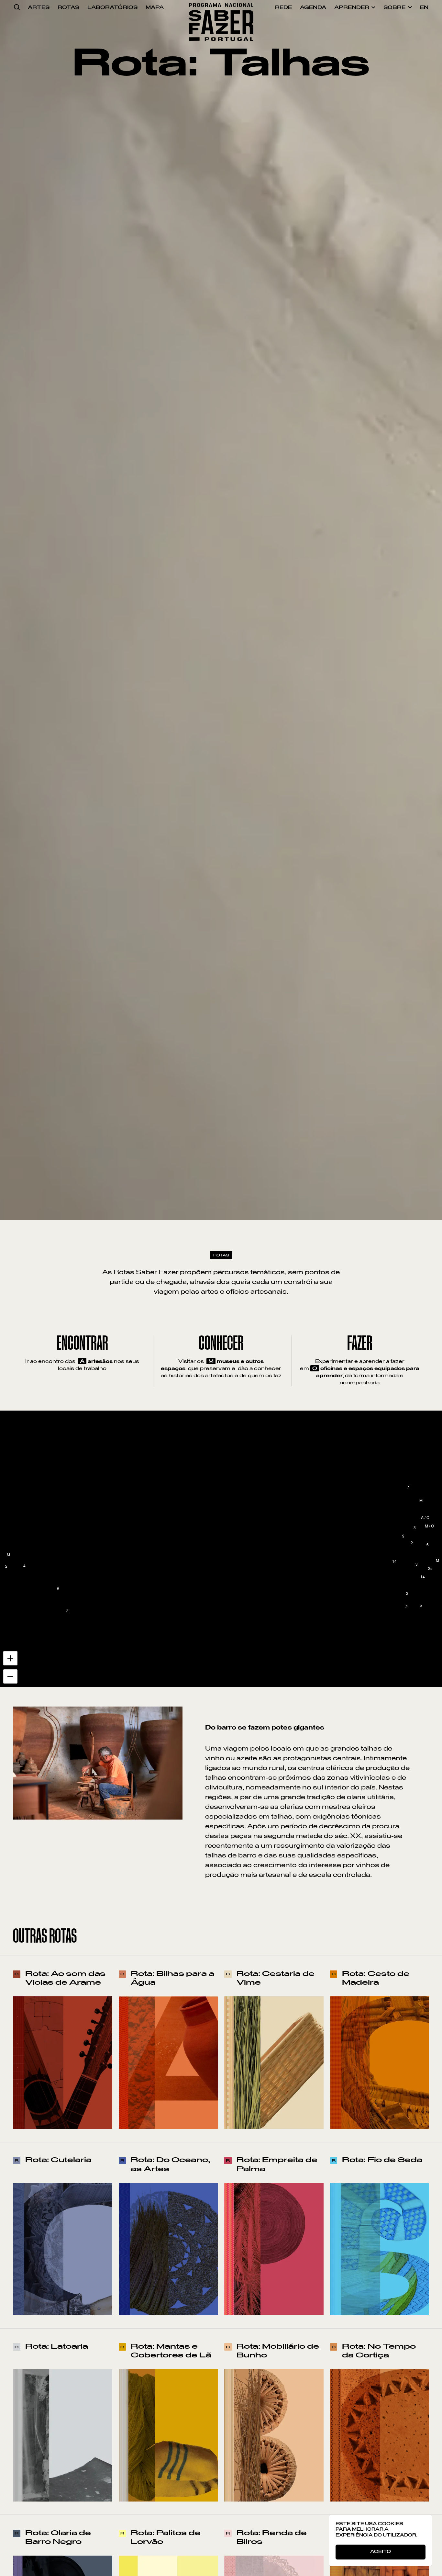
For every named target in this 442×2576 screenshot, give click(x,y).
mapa (155, 7)
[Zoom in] (25, 2533)
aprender (352, 7)
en (424, 7)
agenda (313, 7)
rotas (68, 7)
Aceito (381, 2552)
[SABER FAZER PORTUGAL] (221, 7)
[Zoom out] (25, 2551)
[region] (221, 1549)
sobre (394, 7)
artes (39, 7)
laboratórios (112, 7)
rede (283, 7)
